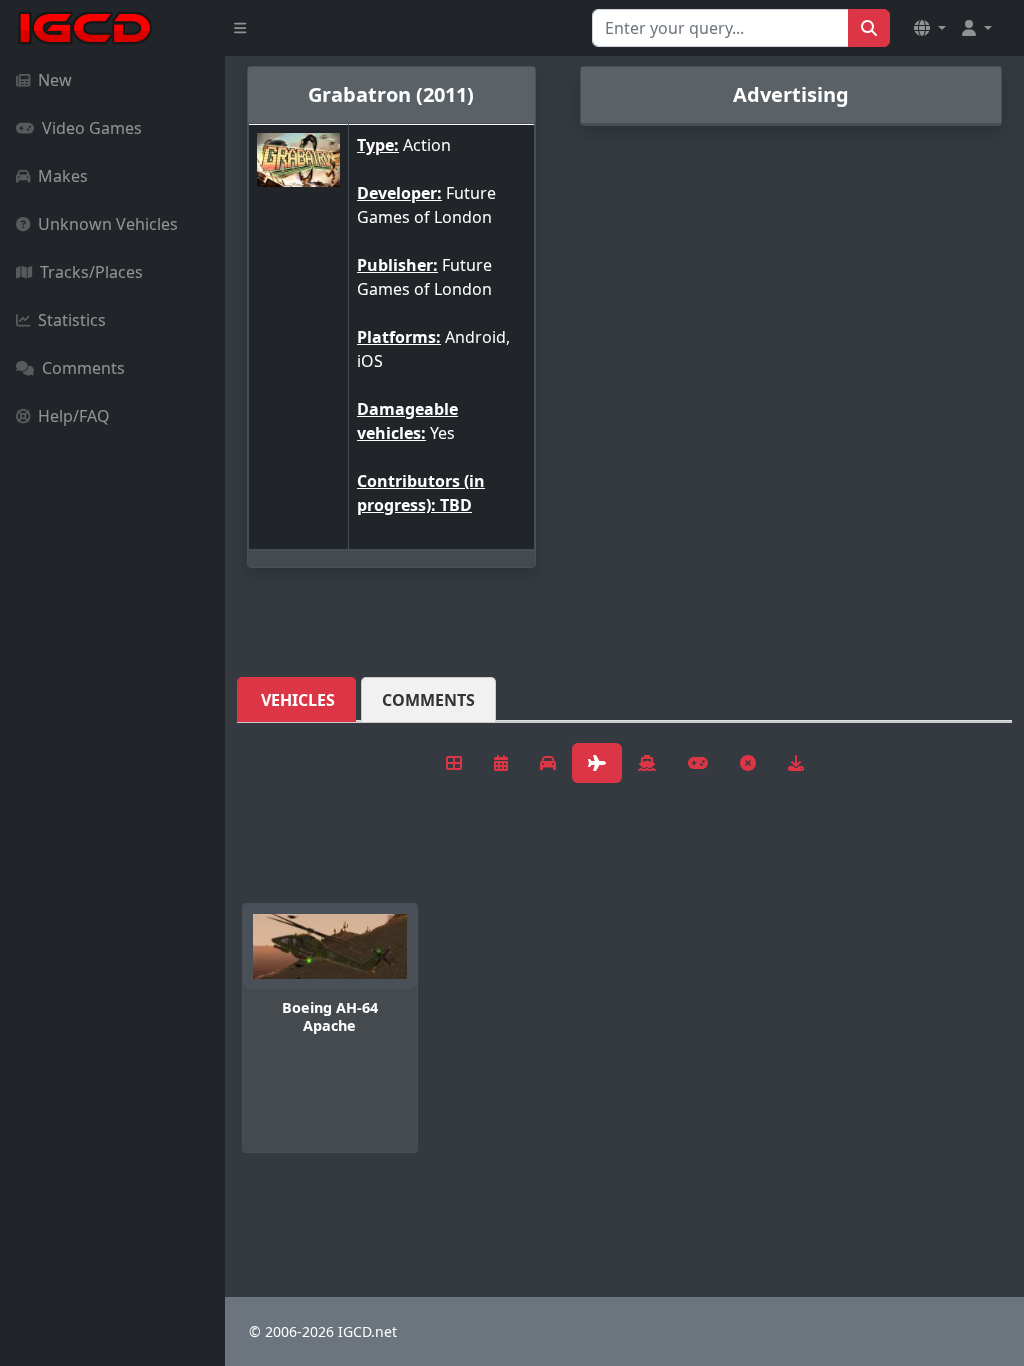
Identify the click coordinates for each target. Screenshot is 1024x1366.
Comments (83, 368)
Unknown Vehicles (108, 224)
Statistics (72, 320)
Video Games (92, 128)
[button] (930, 28)
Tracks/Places (91, 272)
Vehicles (298, 700)
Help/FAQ (74, 416)
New (55, 80)
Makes (63, 176)
